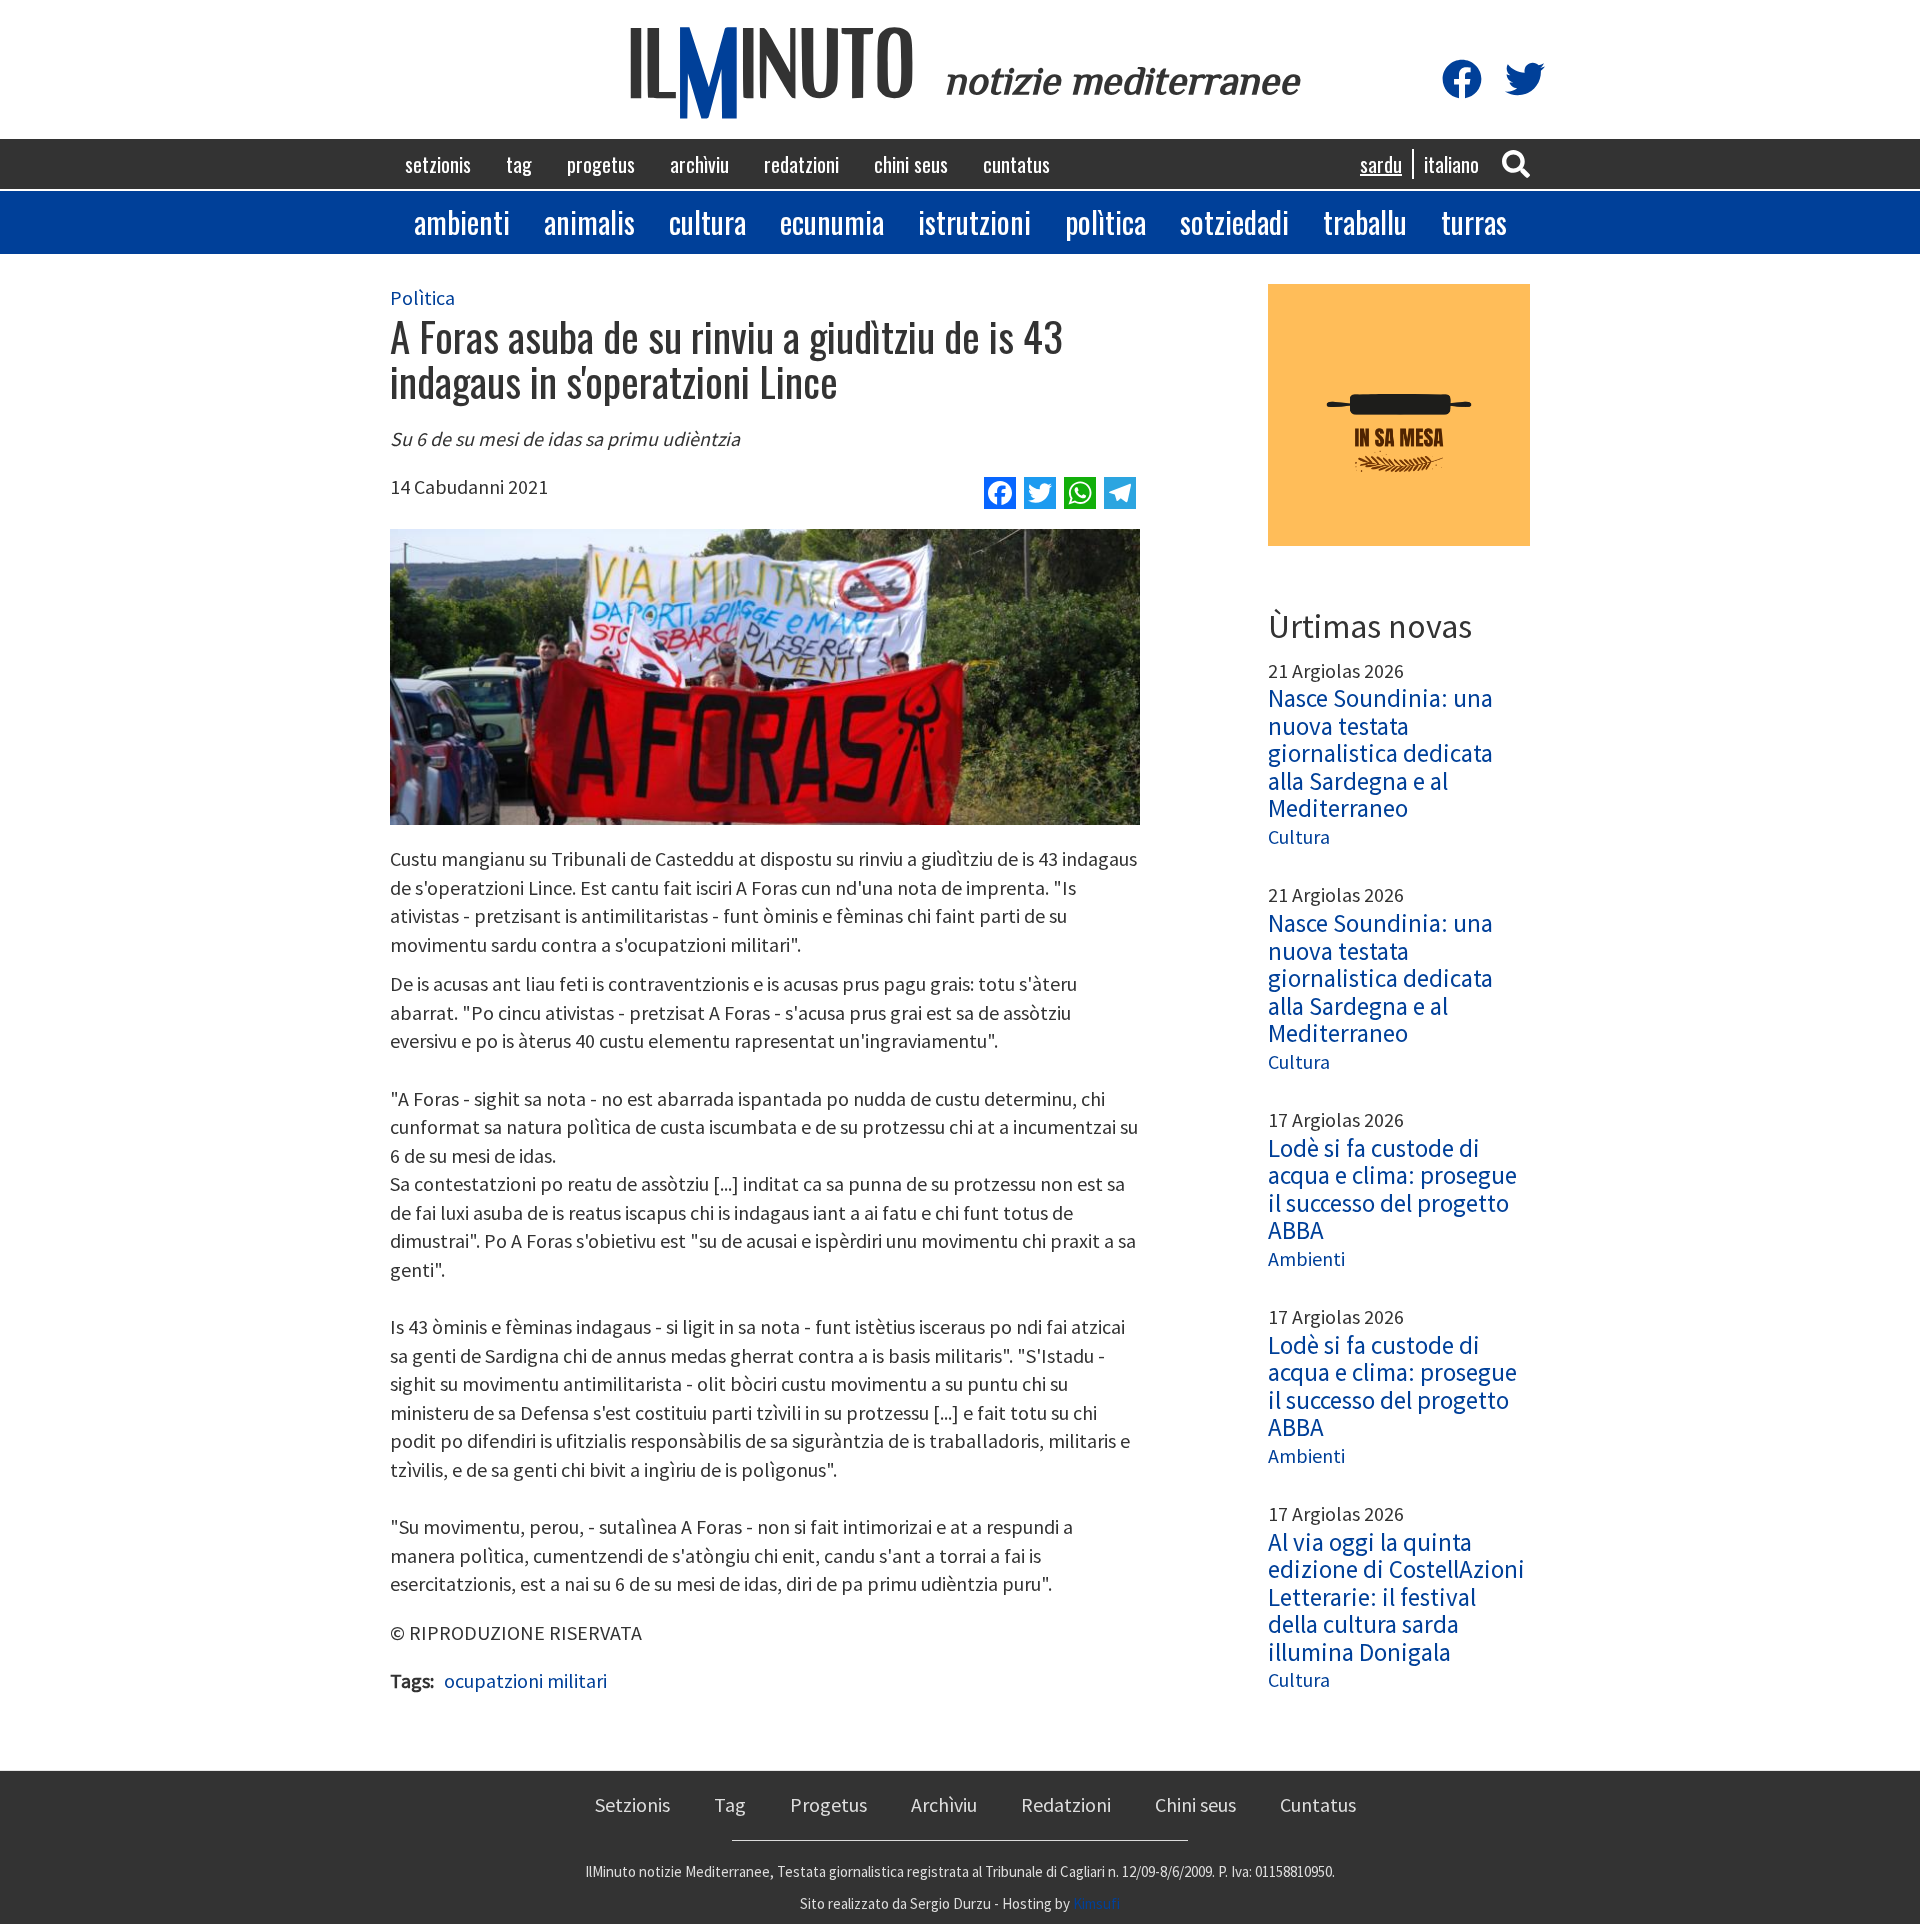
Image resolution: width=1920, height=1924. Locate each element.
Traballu (1365, 221)
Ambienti (462, 221)
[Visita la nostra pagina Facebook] (1462, 80)
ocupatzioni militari (525, 1680)
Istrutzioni (974, 221)
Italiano (1451, 164)
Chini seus (911, 164)
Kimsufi (1096, 1903)
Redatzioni (801, 164)
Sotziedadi (1234, 221)
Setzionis (438, 164)
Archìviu (699, 164)
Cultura (707, 221)
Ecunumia (832, 221)
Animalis (589, 221)
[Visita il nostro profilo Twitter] (1525, 80)
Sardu (1381, 164)
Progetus (601, 164)
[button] (1516, 162)
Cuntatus (1016, 164)
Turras (1474, 221)
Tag (519, 164)
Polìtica (1105, 221)
